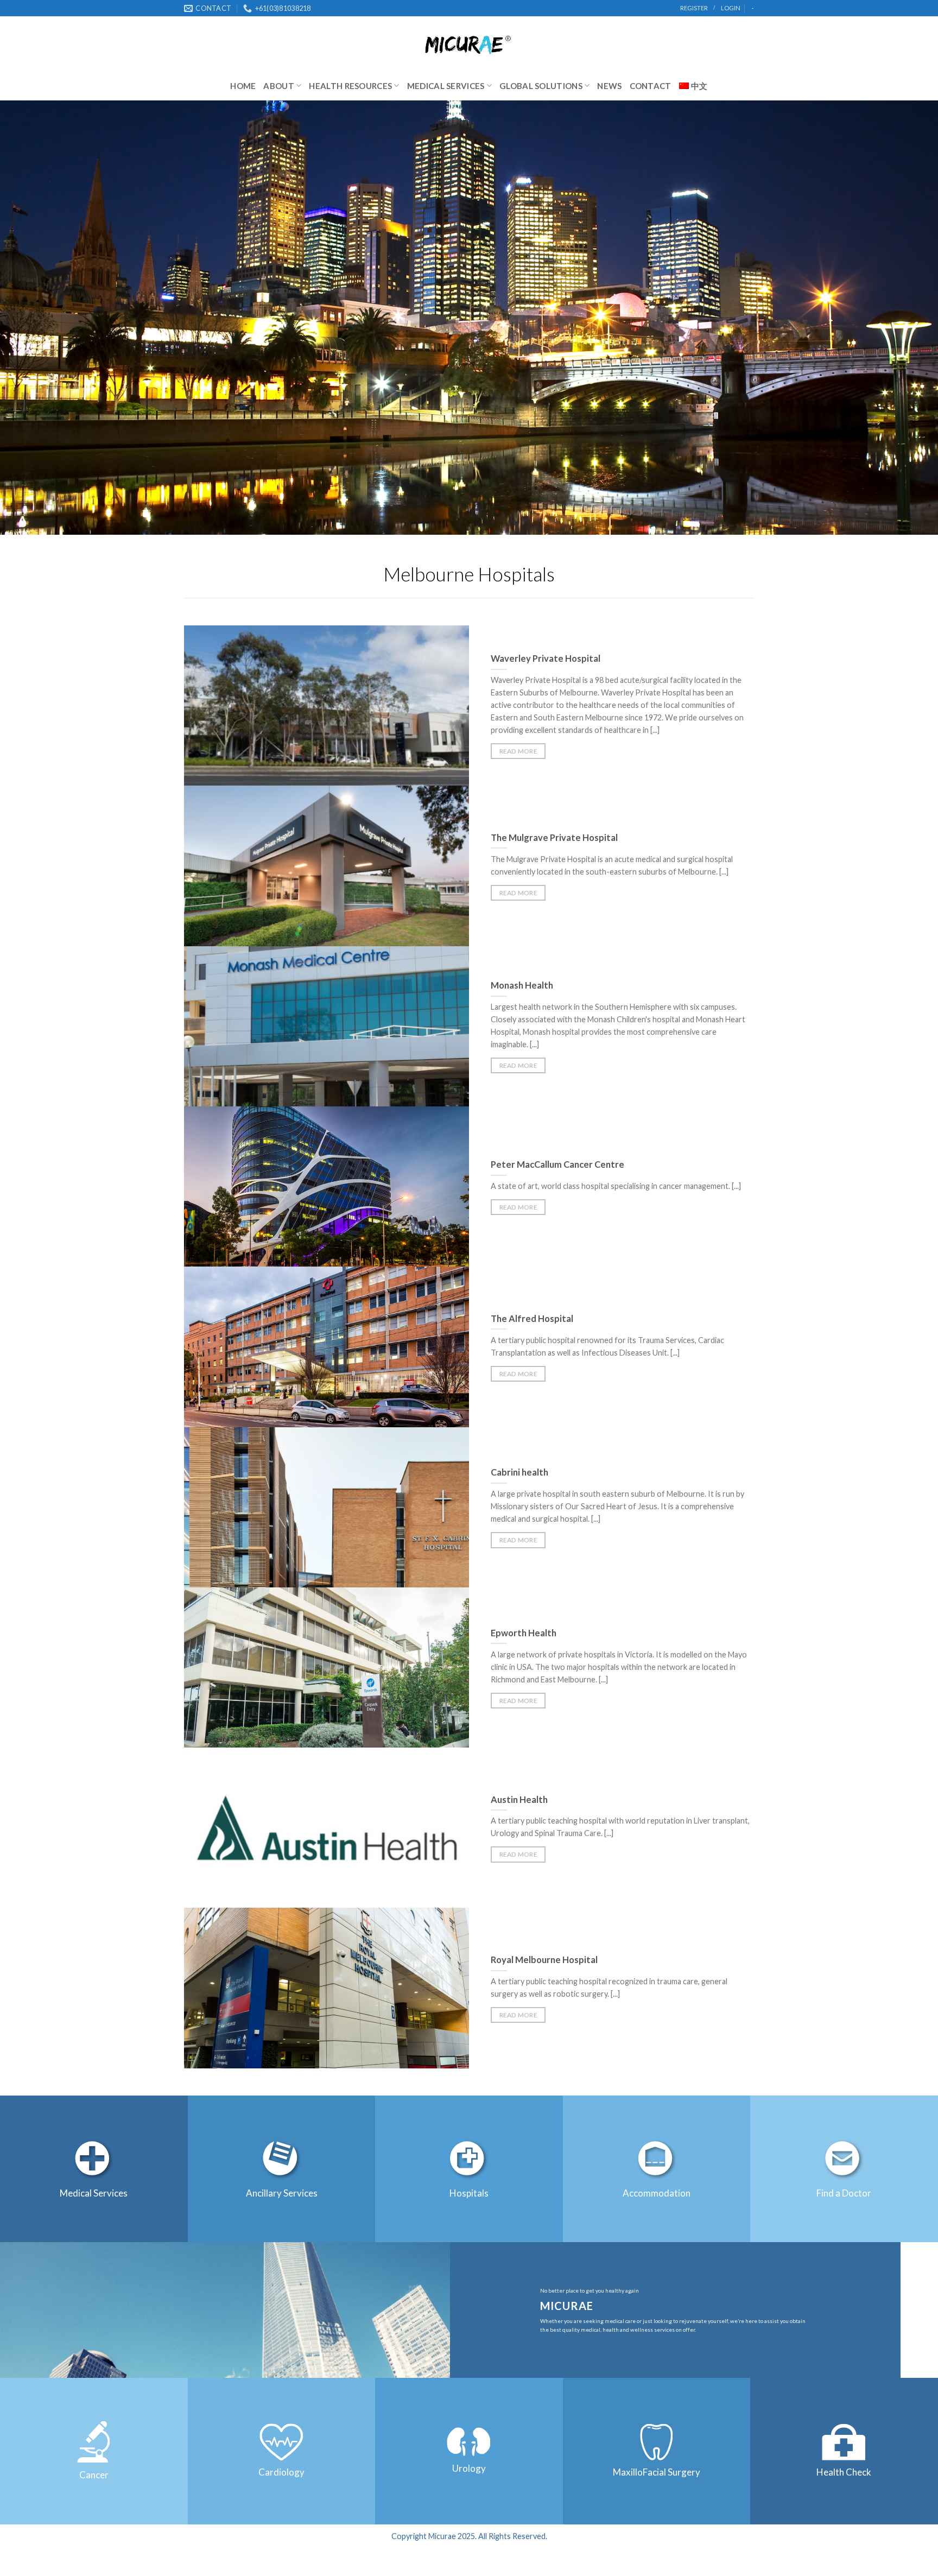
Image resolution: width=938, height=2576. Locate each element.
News (609, 86)
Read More (518, 751)
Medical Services (446, 86)
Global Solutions (541, 86)
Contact (651, 86)
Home (243, 86)
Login (731, 8)
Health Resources (350, 86)
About (279, 86)
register (694, 8)
